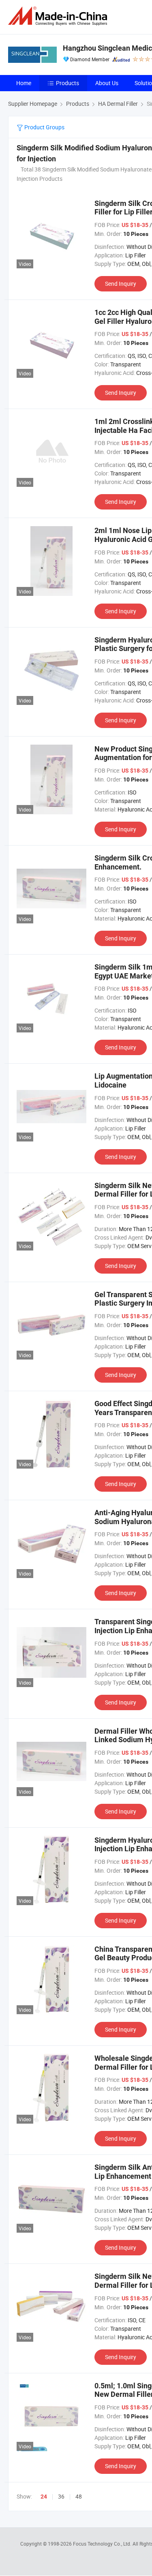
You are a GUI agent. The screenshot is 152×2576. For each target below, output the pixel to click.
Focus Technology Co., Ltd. (103, 2544)
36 (61, 2496)
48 (79, 2496)
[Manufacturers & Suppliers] (59, 16)
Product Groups (44, 127)
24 (44, 2497)
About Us (107, 83)
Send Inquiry (121, 284)
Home (24, 83)
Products (67, 83)
